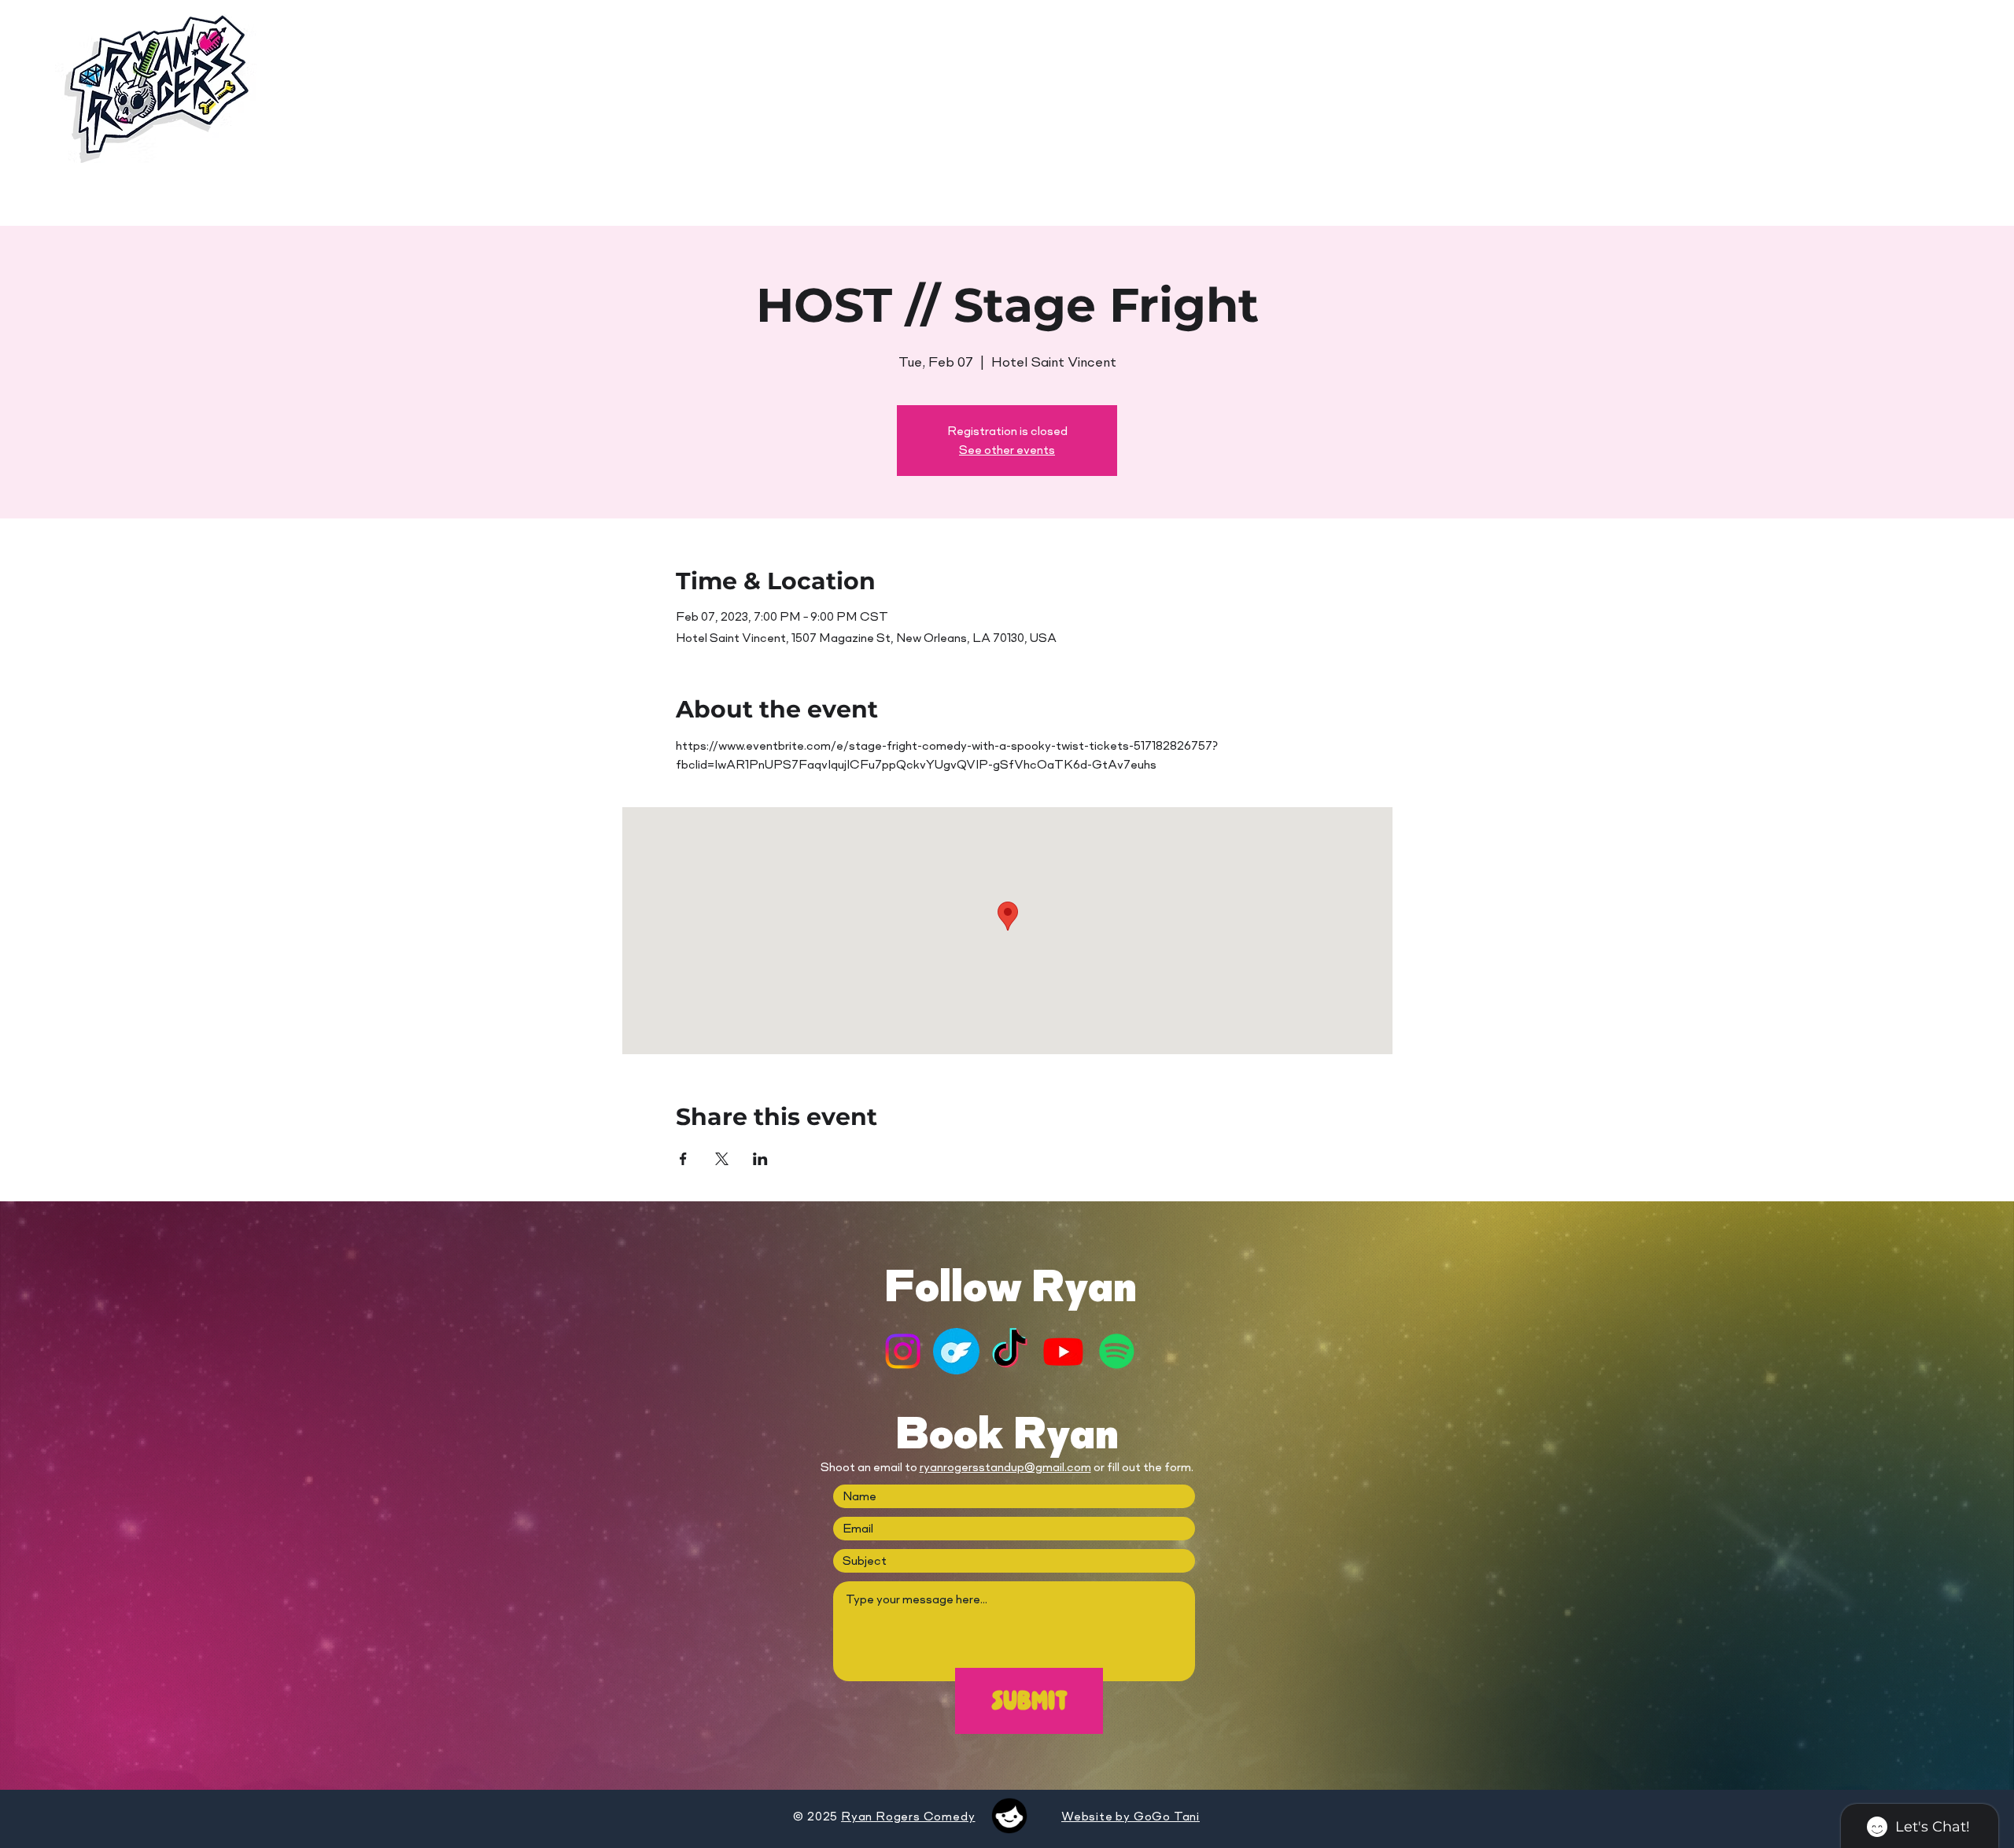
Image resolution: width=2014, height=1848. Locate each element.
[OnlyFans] (956, 1351)
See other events (1007, 450)
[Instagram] (903, 1351)
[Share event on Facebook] (683, 1159)
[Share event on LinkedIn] (760, 1159)
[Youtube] (1063, 1351)
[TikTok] (1010, 1351)
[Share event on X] (722, 1159)
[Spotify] (1117, 1351)
